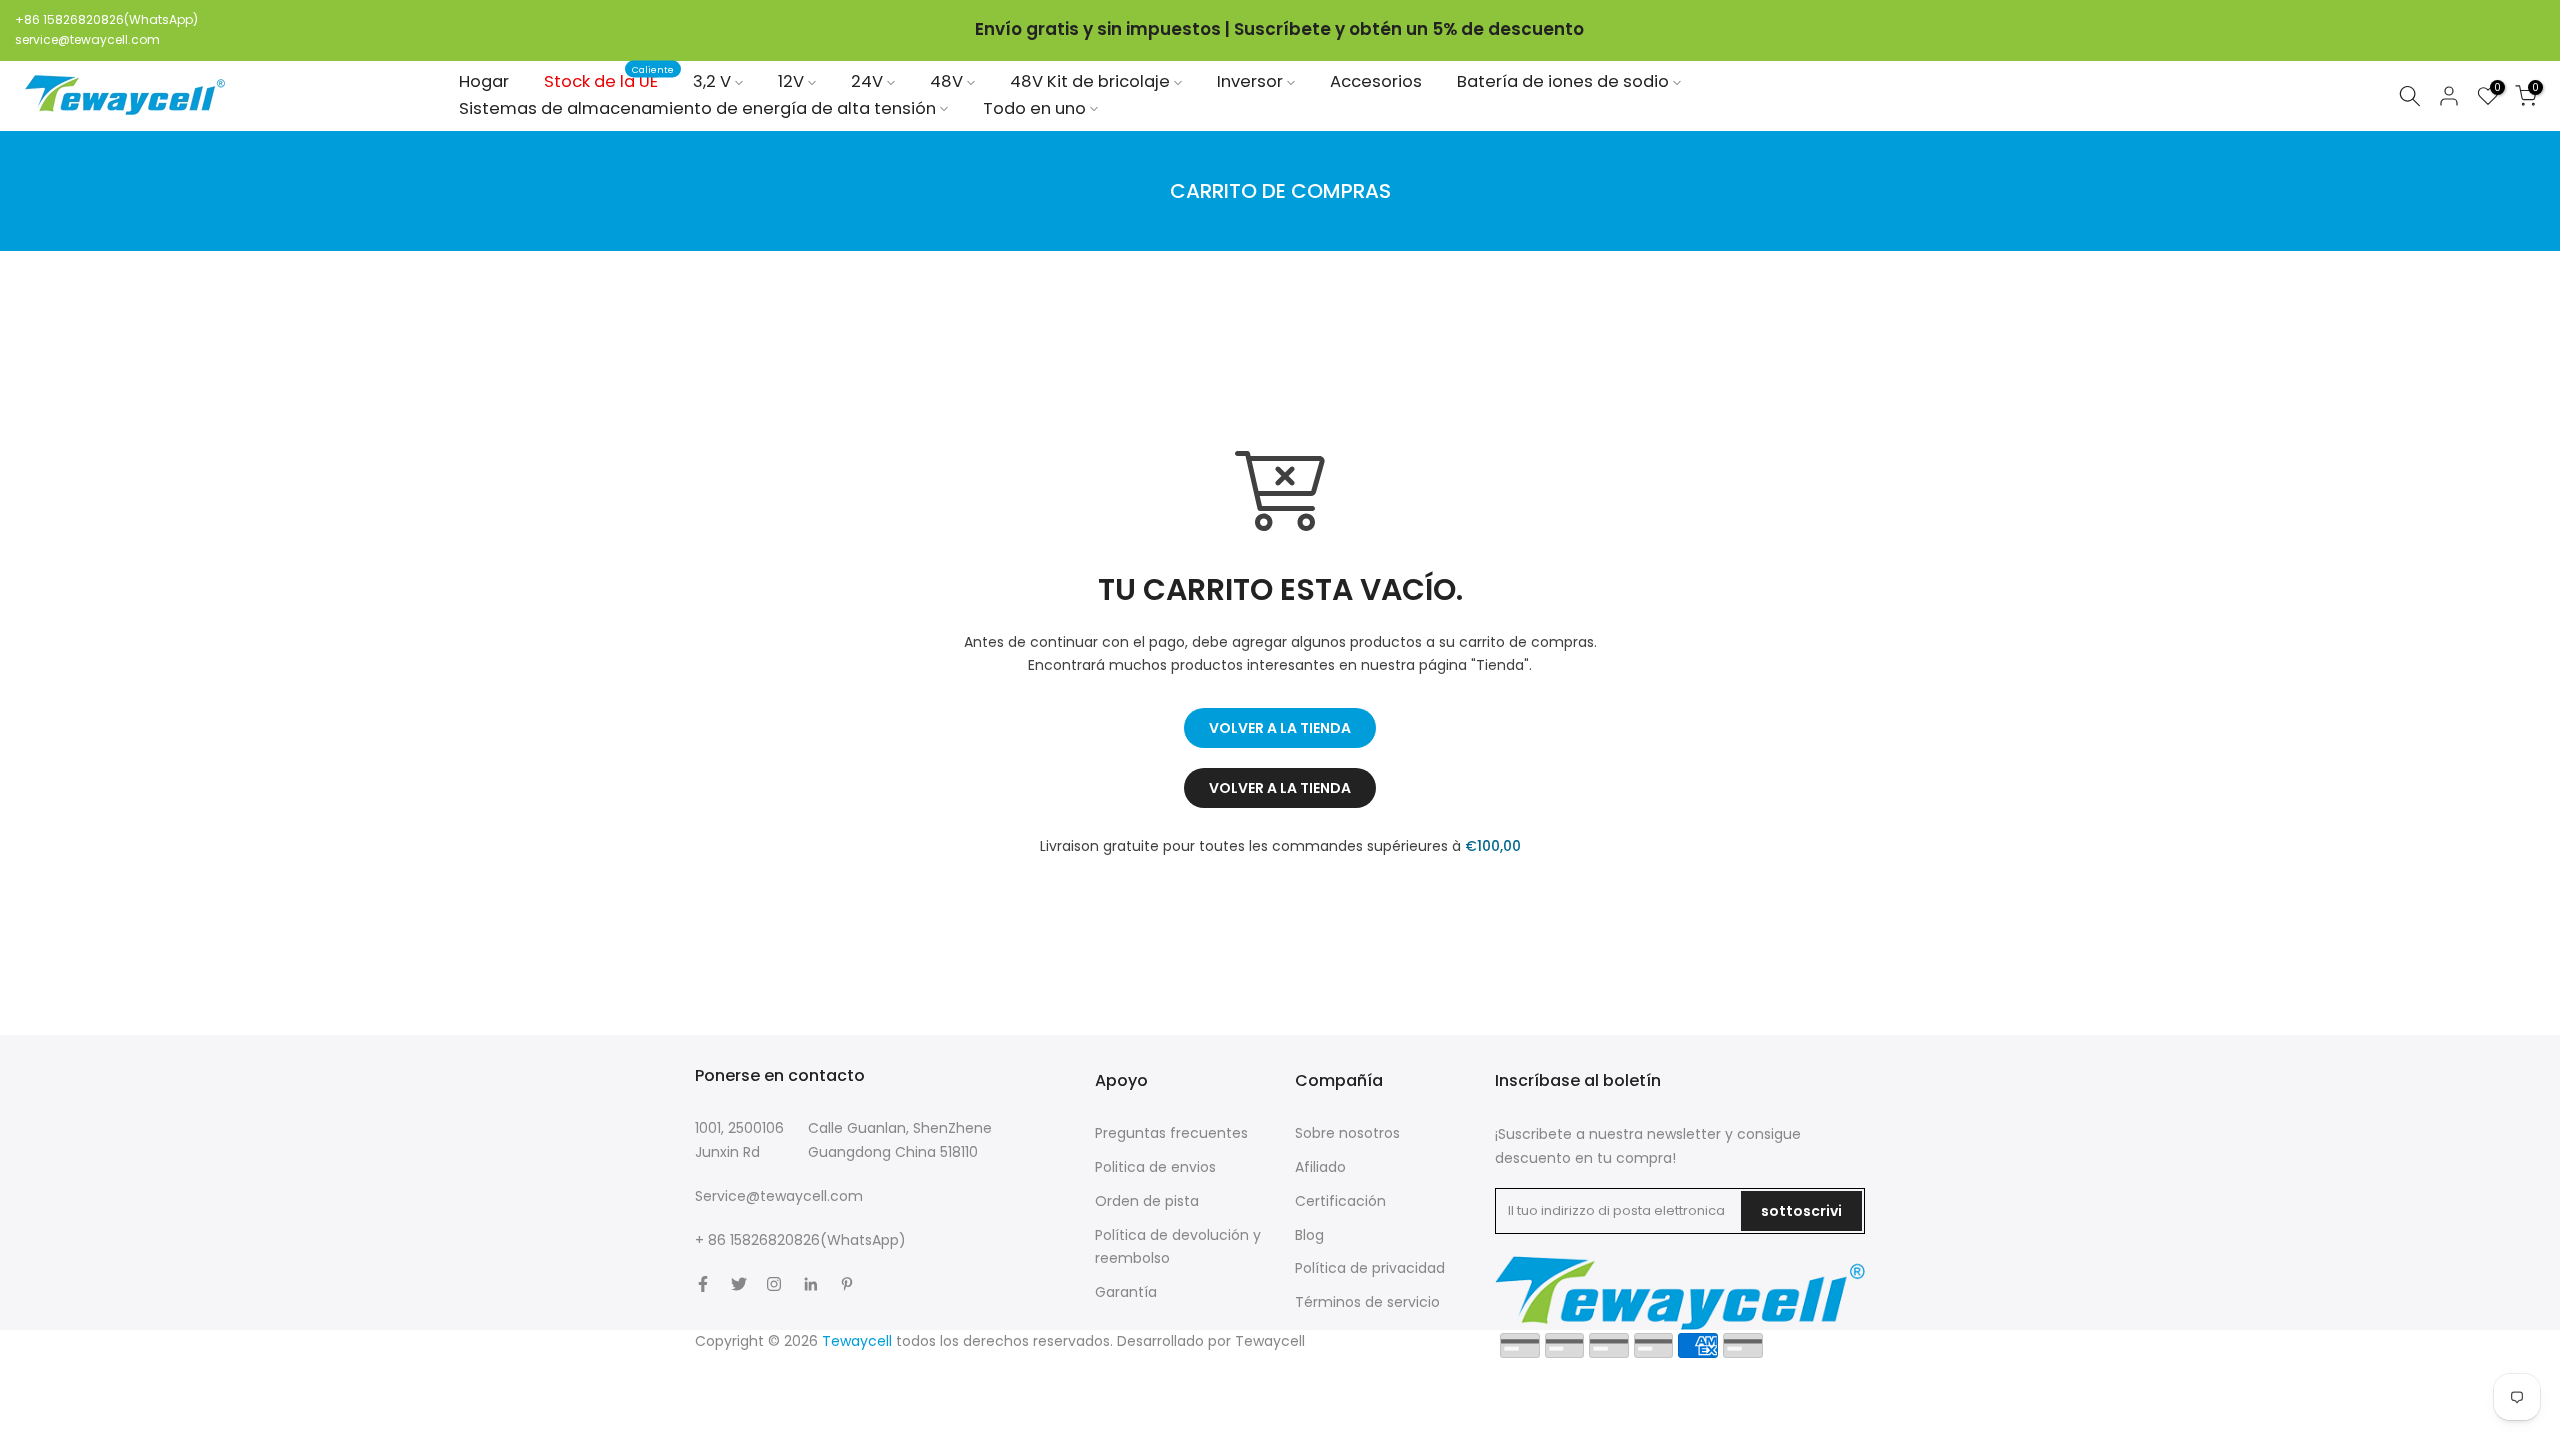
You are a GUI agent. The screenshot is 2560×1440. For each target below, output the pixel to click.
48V (946, 81)
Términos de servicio (1367, 1302)
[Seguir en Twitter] (739, 1284)
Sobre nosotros (1347, 1133)
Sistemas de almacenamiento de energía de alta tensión (697, 108)
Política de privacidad (1370, 1268)
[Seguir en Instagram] (774, 1284)
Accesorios (1376, 81)
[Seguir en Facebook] (703, 1284)
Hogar (484, 81)
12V (791, 81)
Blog (1309, 1235)
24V (867, 81)
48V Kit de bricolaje (1090, 81)
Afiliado (1320, 1167)
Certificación (1340, 1201)
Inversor (1250, 81)
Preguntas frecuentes (1171, 1133)
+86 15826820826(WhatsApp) (106, 19)
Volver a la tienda (1280, 728)
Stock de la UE (609, 81)
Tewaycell (1270, 1341)
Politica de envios (1155, 1167)
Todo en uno (1034, 108)
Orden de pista (1147, 1201)
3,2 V (712, 81)
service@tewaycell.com (87, 39)
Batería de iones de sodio (1563, 81)
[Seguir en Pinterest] (847, 1284)
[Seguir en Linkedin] (810, 1284)
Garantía (1126, 1292)
